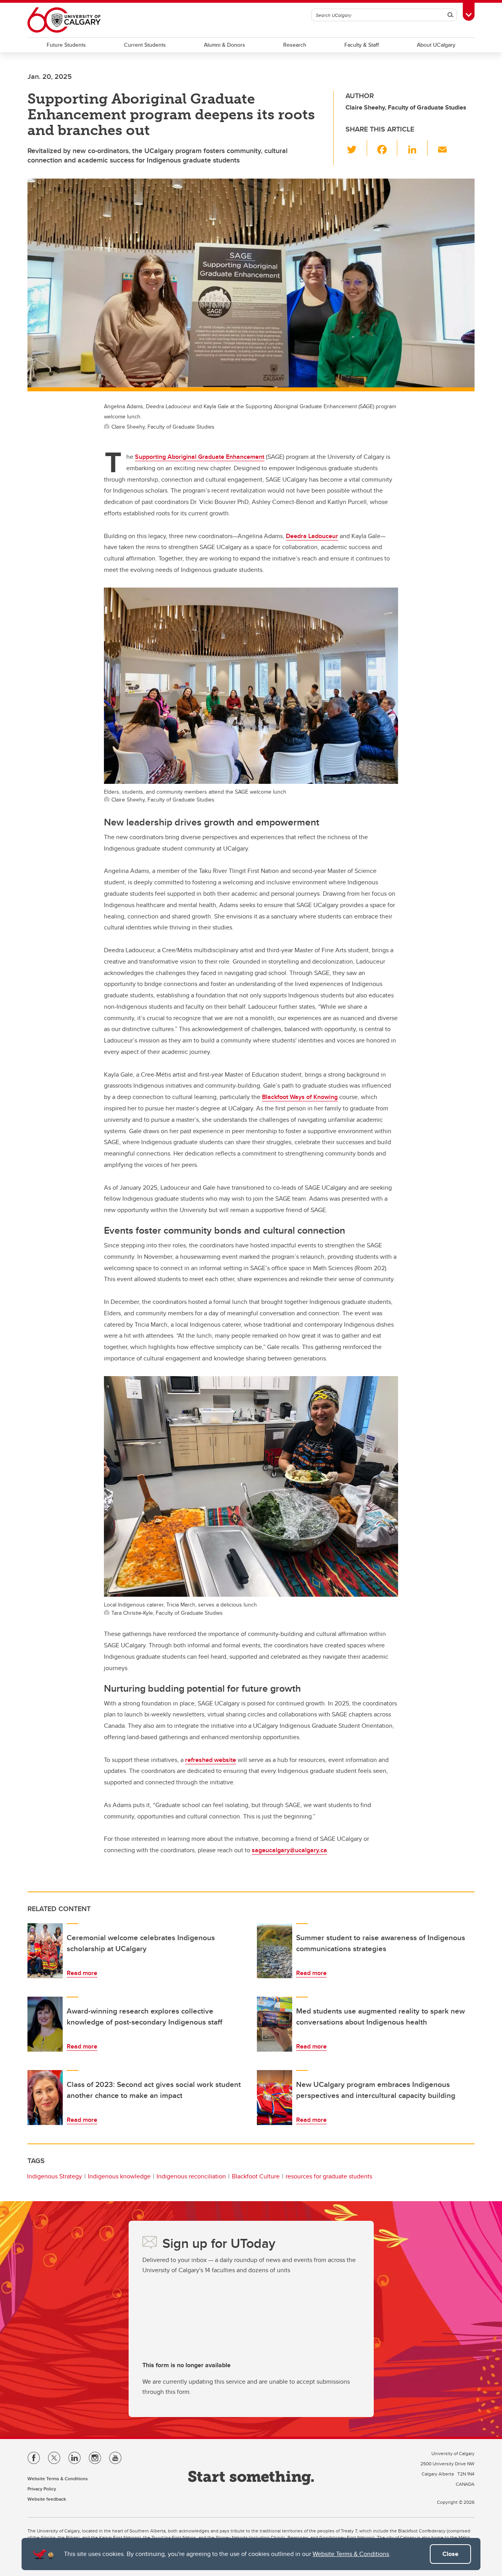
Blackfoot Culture (256, 2176)
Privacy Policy (42, 2489)
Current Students (145, 45)
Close (450, 2554)
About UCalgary (436, 45)
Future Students (66, 45)
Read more (82, 1973)
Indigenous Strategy (55, 2176)
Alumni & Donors (225, 45)
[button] (356, 148)
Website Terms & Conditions (351, 2554)
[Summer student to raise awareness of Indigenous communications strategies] (275, 1951)
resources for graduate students (329, 2176)
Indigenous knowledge (119, 2176)
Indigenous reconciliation (191, 2176)
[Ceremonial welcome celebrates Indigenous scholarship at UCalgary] (45, 1951)
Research (295, 45)
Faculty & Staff (362, 45)
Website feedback (47, 2499)
